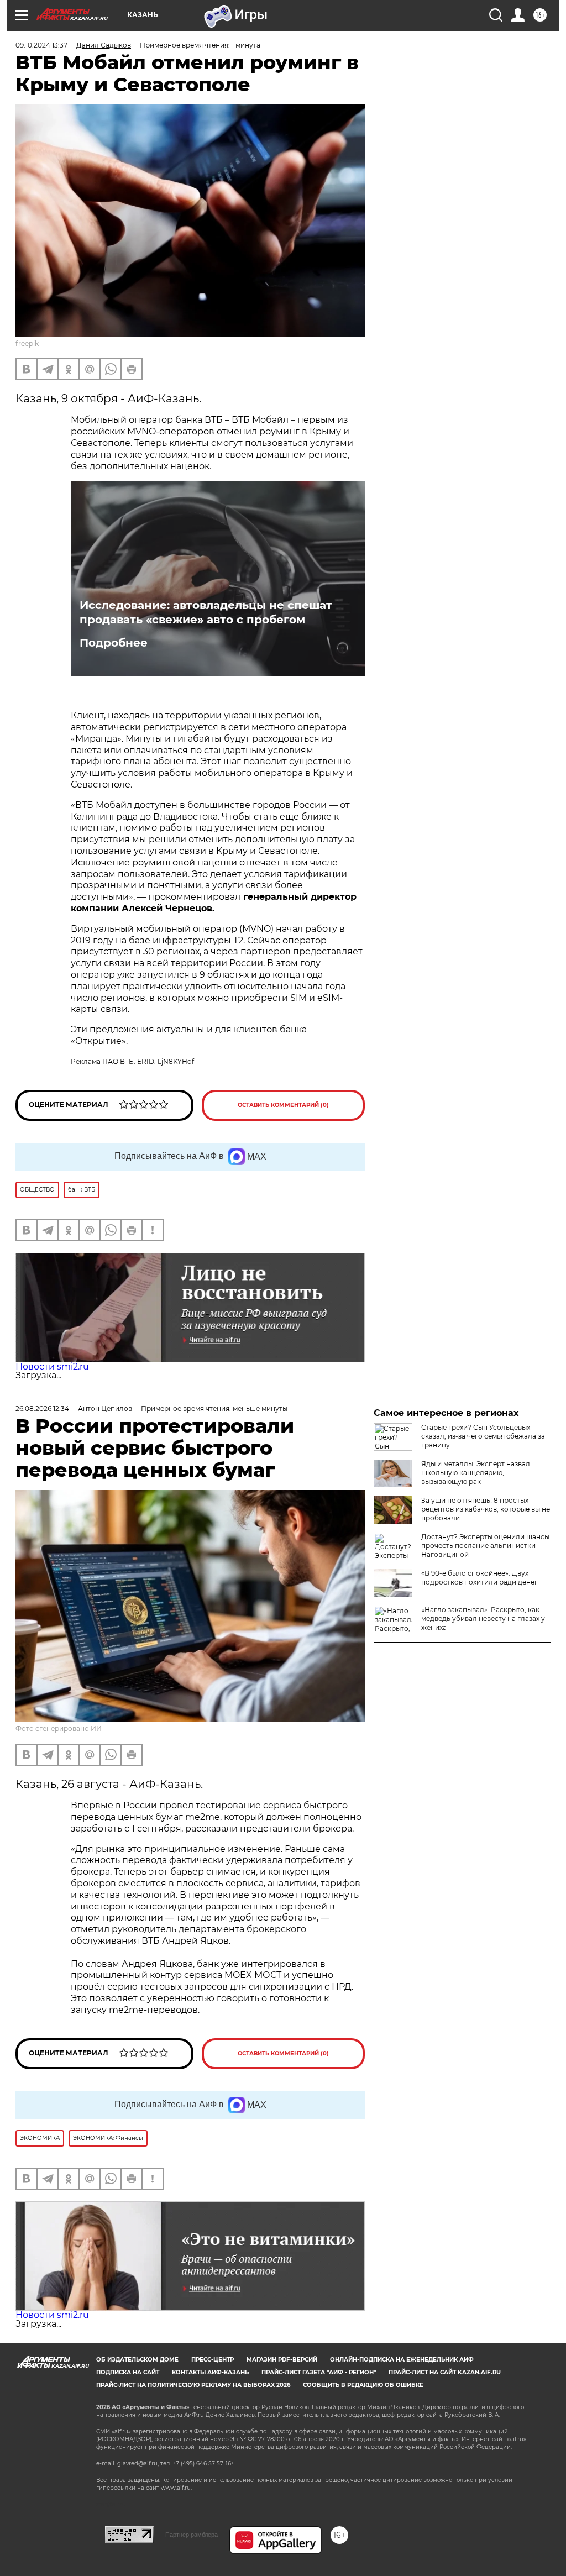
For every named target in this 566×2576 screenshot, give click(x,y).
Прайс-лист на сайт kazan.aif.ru (445, 2372)
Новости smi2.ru (52, 1366)
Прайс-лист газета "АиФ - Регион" (319, 2372)
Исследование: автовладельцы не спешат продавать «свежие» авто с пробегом (206, 612)
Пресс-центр (213, 2360)
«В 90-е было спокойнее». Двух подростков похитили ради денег (479, 1578)
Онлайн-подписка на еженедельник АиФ (402, 2360)
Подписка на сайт (128, 2372)
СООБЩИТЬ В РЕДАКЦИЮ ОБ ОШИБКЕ (363, 2385)
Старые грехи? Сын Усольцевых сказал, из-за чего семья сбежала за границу (483, 1436)
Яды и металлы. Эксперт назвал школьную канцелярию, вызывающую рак (476, 1473)
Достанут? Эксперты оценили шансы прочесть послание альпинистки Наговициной (485, 1546)
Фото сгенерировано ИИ (59, 1728)
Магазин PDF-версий (282, 2360)
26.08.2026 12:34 (42, 1408)
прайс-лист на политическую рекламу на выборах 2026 (193, 2385)
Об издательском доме (137, 2360)
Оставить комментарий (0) (283, 1105)
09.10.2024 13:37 (41, 45)
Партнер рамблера (192, 2535)
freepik (27, 343)
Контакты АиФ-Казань (210, 2372)
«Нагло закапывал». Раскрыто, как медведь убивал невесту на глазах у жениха (483, 1618)
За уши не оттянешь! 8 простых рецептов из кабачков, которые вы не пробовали (486, 1509)
